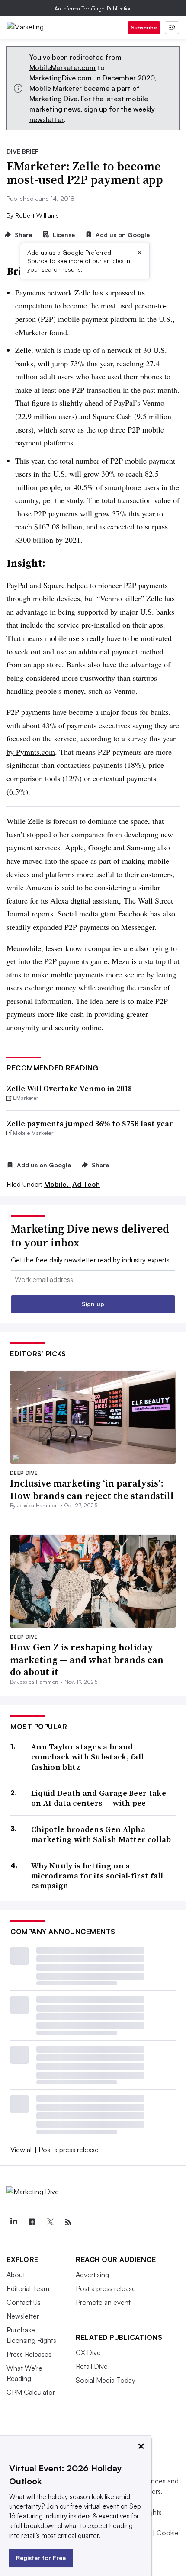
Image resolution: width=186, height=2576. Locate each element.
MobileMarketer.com (63, 67)
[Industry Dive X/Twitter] (50, 2222)
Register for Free (41, 2558)
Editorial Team (28, 2288)
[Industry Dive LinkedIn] (13, 2222)
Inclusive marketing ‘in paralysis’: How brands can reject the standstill (92, 1489)
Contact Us (24, 2302)
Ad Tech (86, 1184)
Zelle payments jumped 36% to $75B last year (90, 1123)
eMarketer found (41, 332)
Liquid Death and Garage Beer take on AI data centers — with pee (99, 1798)
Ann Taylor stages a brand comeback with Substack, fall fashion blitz (87, 1757)
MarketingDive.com (61, 78)
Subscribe (144, 27)
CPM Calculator (31, 2392)
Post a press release (69, 2150)
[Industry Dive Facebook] (32, 2222)
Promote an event (103, 2302)
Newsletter (23, 2316)
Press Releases (29, 2354)
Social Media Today (106, 2380)
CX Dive (88, 2352)
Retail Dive (92, 2366)
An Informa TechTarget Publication (93, 8)
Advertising (92, 2275)
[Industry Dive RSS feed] (68, 2222)
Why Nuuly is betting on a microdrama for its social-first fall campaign (97, 1876)
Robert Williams (37, 215)
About (16, 2275)
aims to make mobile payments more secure (75, 974)
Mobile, (57, 1184)
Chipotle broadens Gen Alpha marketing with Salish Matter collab (101, 1834)
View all (22, 2150)
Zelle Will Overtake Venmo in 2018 (69, 1088)
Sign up (93, 1304)
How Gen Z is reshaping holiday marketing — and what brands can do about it (87, 1659)
